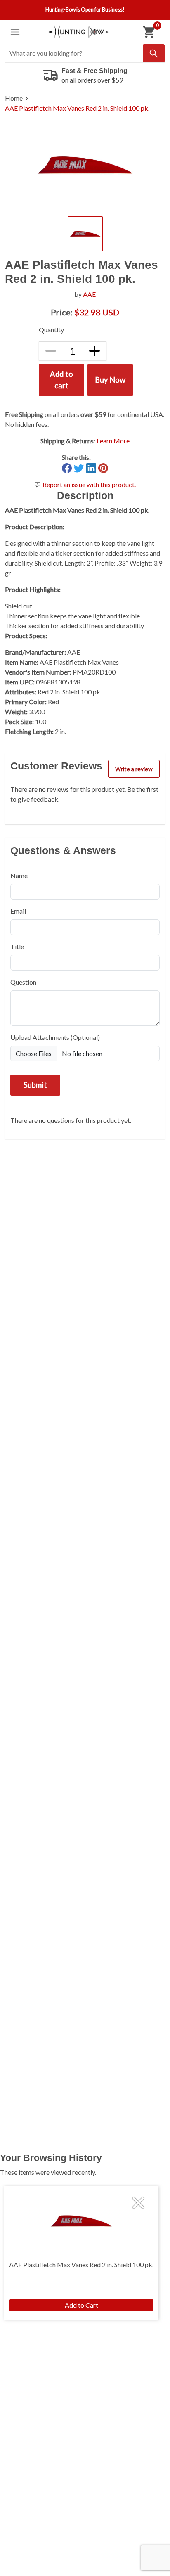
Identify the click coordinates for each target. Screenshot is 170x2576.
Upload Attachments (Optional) (55, 1037)
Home (14, 98)
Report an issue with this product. (89, 484)
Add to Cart (81, 2305)
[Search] (154, 53)
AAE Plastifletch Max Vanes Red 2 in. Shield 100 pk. (77, 108)
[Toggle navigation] (15, 32)
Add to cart (61, 380)
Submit (35, 1085)
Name (19, 875)
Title (17, 946)
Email (18, 911)
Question (23, 982)
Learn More (113, 441)
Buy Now (110, 380)
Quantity (51, 330)
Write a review (134, 769)
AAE (89, 294)
